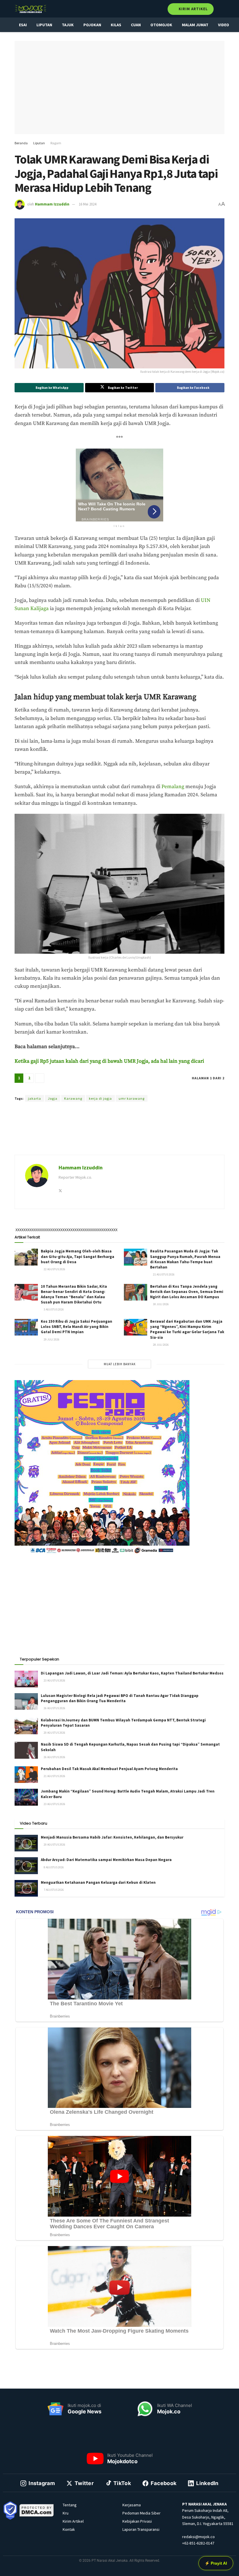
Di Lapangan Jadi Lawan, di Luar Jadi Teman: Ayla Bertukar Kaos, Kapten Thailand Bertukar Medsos (132, 1673)
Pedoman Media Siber (142, 2513)
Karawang (73, 1098)
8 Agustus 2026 (53, 1867)
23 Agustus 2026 (54, 1680)
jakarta (35, 1098)
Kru (66, 2513)
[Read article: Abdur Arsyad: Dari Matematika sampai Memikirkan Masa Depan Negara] (26, 1866)
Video (224, 25)
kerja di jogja (100, 1098)
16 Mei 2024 (87, 204)
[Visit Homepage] (31, 9)
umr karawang (132, 1098)
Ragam (56, 143)
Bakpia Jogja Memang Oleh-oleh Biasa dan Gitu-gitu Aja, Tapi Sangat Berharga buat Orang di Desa (78, 1256)
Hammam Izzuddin (52, 204)
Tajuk (68, 25)
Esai (23, 25)
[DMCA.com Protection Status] (37, 2510)
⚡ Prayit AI (216, 2563)
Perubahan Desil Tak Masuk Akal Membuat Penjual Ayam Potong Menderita (109, 1769)
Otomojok (161, 25)
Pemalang (173, 787)
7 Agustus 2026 (53, 1890)
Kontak (69, 2529)
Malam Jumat (195, 25)
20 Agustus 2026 (54, 1733)
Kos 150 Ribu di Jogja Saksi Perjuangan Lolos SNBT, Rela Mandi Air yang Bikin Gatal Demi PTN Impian (77, 1327)
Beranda (21, 143)
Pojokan (92, 25)
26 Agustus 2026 (54, 1708)
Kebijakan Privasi (137, 2521)
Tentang (70, 2505)
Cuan (136, 25)
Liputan (44, 25)
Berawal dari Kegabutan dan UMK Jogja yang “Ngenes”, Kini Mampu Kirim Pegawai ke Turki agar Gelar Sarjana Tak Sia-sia (187, 1329)
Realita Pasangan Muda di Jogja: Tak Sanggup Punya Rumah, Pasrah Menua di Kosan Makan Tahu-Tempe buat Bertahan (185, 1259)
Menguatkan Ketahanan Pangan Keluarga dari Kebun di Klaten (98, 1882)
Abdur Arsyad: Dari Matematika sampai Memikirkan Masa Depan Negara (106, 1860)
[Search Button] (222, 9)
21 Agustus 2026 (164, 1274)
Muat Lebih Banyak (120, 1364)
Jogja (53, 1098)
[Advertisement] (119, 1135)
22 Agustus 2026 (54, 1269)
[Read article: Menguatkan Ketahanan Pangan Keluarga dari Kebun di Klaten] (26, 1888)
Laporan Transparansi (141, 2529)
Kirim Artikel (193, 9)
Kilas (116, 25)
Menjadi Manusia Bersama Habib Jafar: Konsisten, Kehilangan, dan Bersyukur (112, 1837)
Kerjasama (132, 2505)
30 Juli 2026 (161, 1304)
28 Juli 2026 (161, 1345)
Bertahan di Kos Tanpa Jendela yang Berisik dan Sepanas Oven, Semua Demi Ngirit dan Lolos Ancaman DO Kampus (187, 1292)
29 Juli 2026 (51, 1339)
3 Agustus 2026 (53, 1309)
